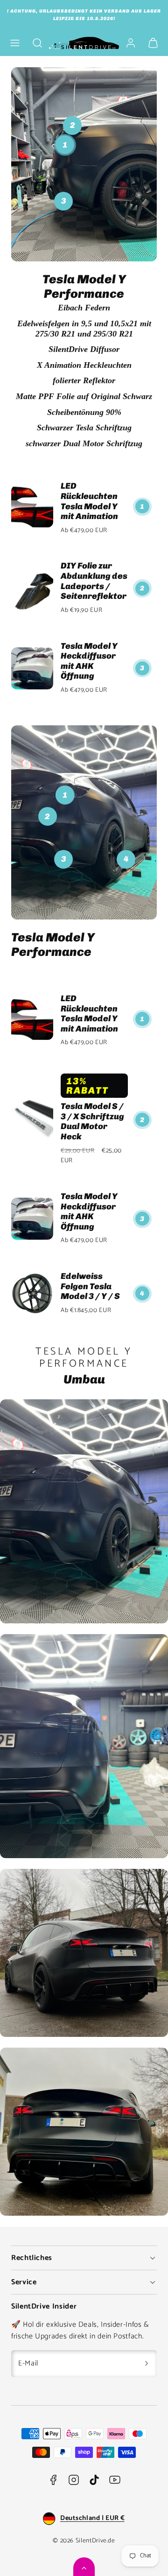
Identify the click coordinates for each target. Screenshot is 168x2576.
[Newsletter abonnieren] (147, 2364)
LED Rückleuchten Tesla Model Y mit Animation (89, 501)
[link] (131, 43)
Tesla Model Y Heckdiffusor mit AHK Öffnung (89, 661)
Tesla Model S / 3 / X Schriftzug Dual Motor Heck (92, 1121)
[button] (15, 43)
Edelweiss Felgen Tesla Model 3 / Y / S (90, 1286)
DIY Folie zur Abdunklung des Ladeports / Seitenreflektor (94, 581)
